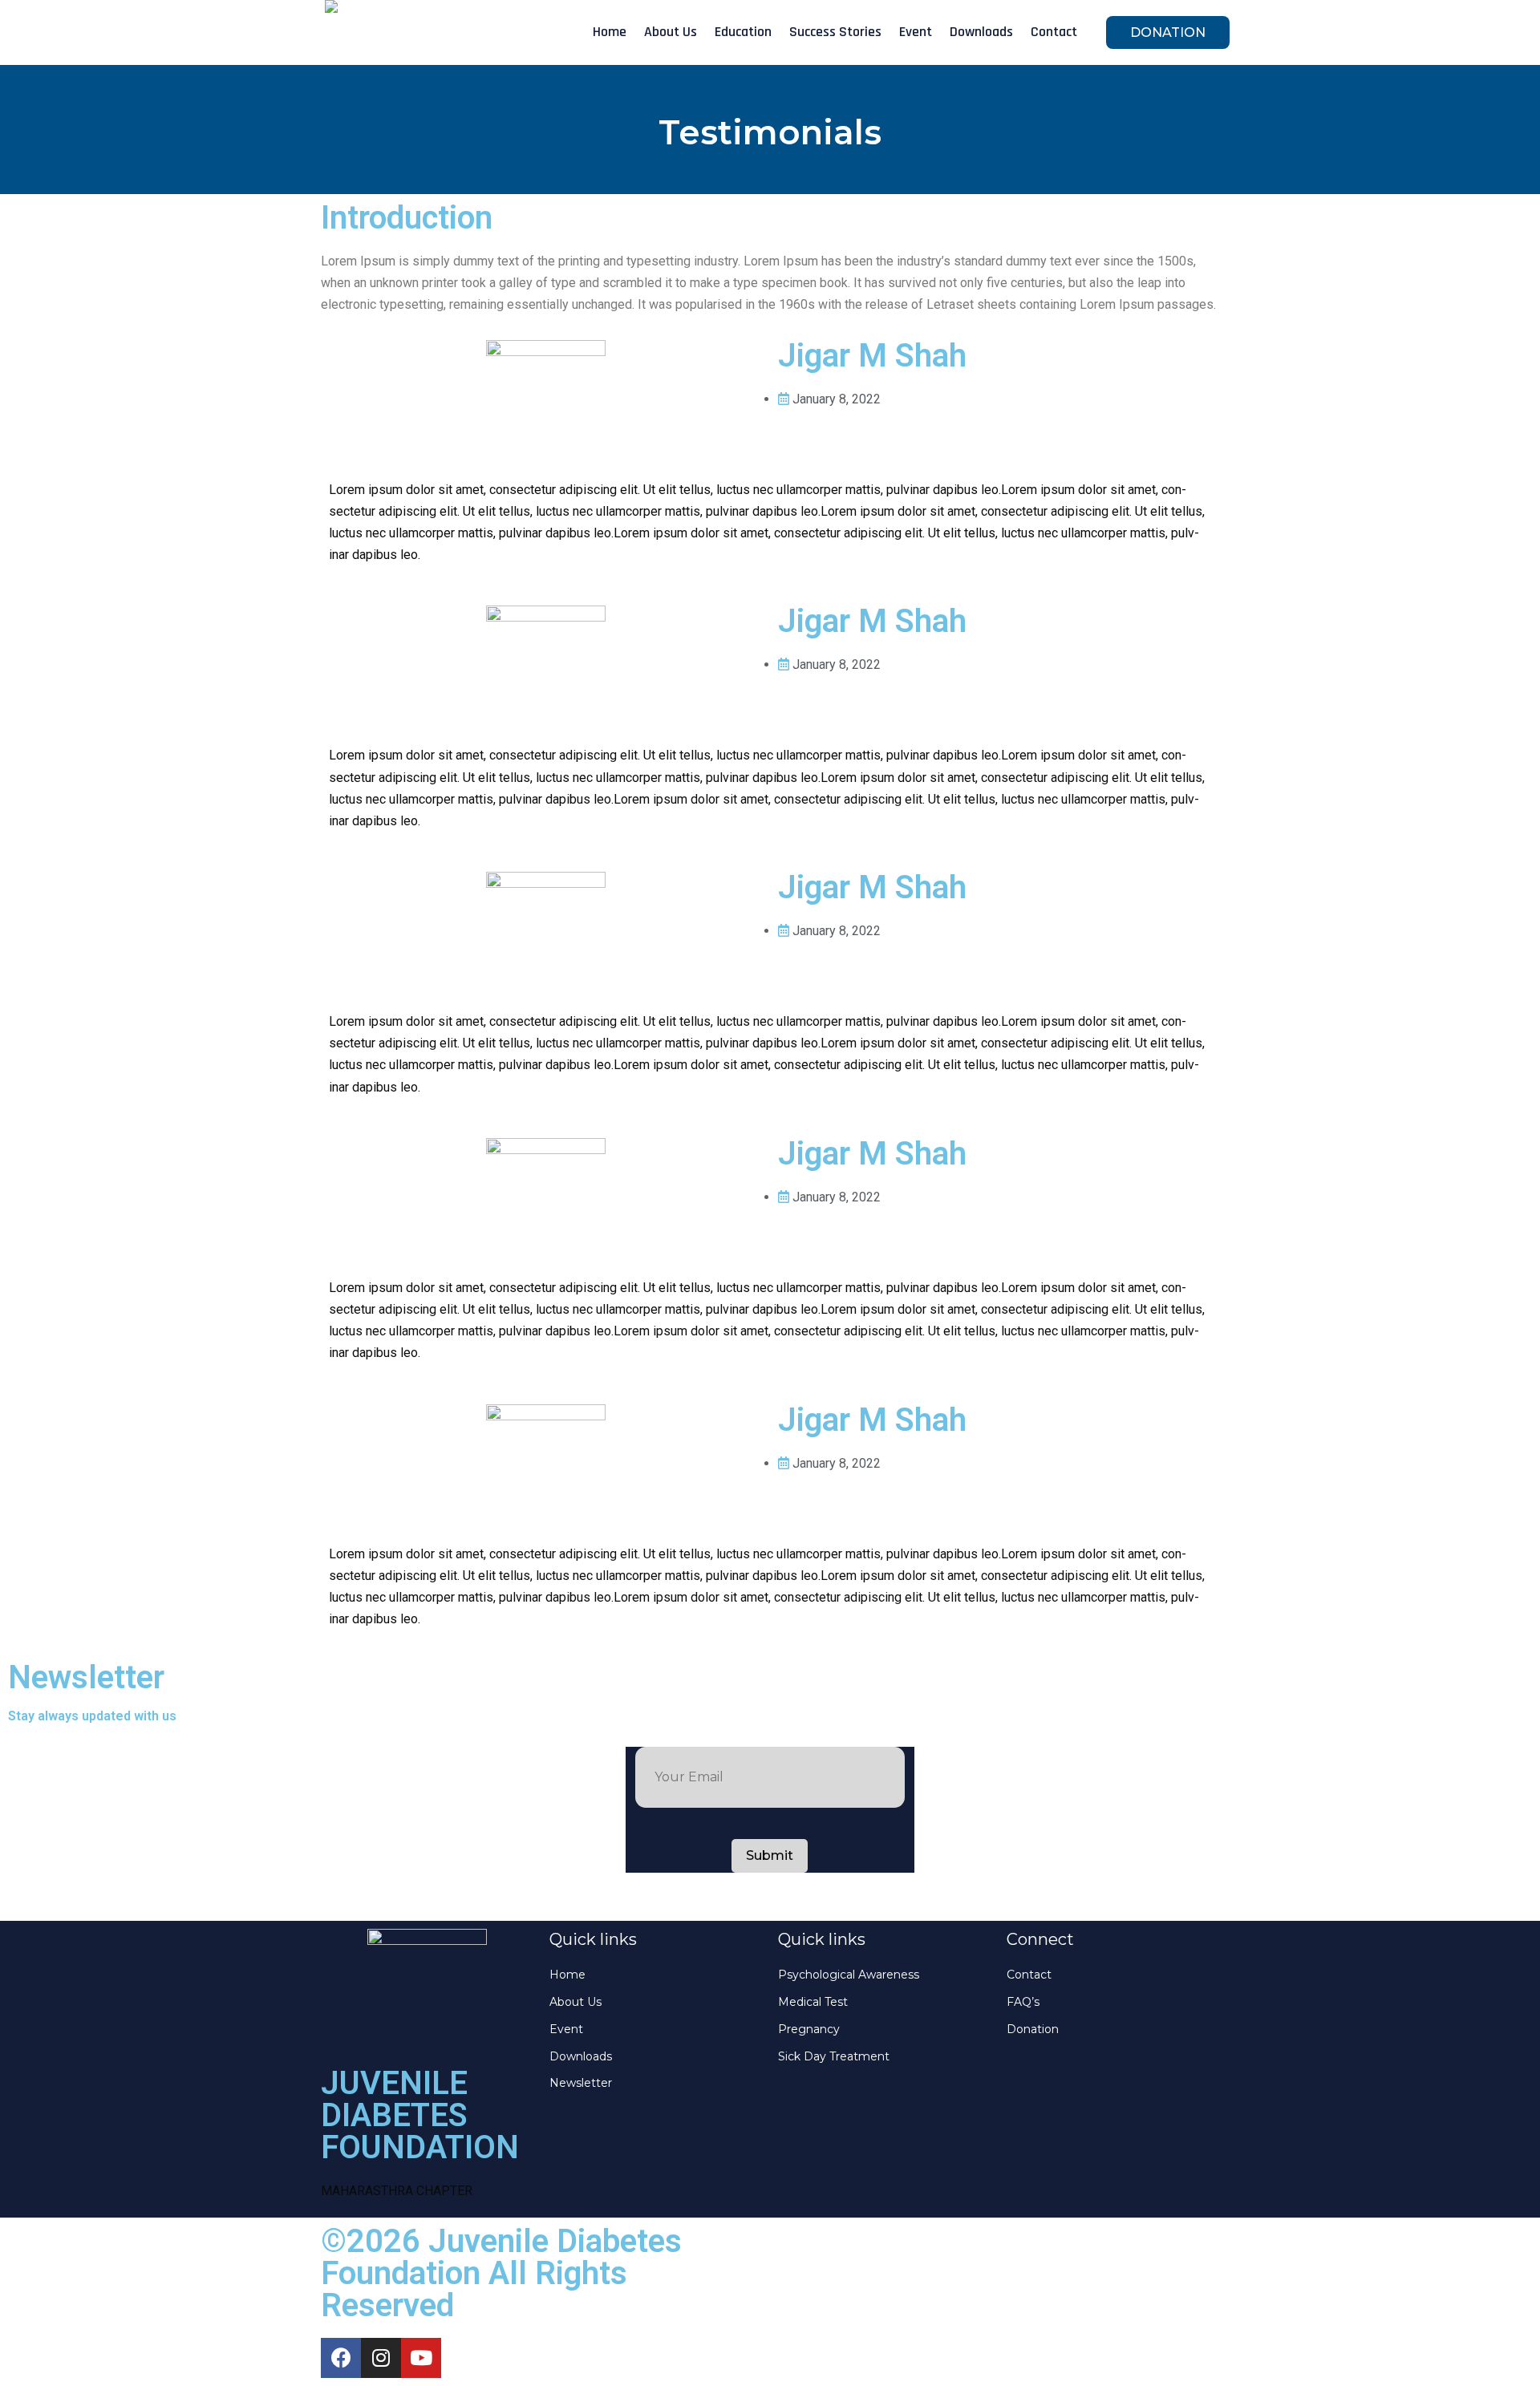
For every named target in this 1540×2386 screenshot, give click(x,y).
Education (743, 32)
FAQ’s (1023, 2002)
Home (610, 32)
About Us (671, 32)
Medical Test (813, 2002)
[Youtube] (421, 2358)
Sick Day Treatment (834, 2056)
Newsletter (581, 2083)
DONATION (1168, 32)
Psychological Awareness (849, 1975)
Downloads (981, 32)
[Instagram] (381, 2358)
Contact (1054, 32)
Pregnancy (809, 2029)
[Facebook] (341, 2358)
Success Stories (835, 32)
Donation (1033, 2029)
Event (916, 32)
